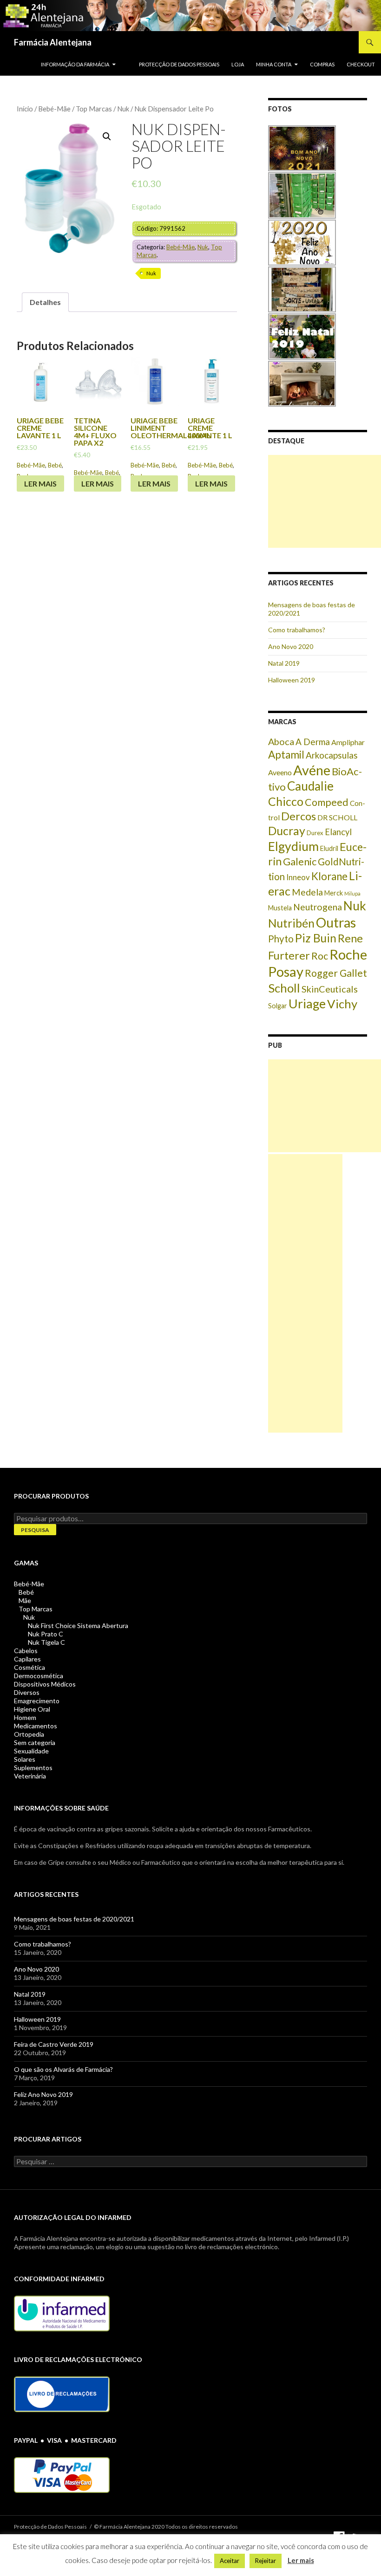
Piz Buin (316, 938)
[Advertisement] (325, 501)
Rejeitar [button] (266, 2561)
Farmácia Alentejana (53, 42)
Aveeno (280, 772)
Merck (334, 893)
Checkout (361, 64)
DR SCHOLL (337, 817)
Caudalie (310, 786)
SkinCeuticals (330, 989)
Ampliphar (348, 742)
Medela (307, 892)
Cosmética (30, 1667)
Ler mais (40, 483)
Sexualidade (31, 1751)
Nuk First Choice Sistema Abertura (78, 1625)
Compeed (327, 802)
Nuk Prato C (46, 1634)
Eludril (329, 848)
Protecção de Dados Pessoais (179, 64)
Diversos (27, 1692)
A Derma (313, 742)
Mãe (25, 1600)
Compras (322, 64)
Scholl (284, 988)
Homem (25, 1717)
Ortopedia (29, 1734)
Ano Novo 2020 (291, 646)
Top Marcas (94, 109)
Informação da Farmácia (75, 64)
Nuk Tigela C (46, 1642)
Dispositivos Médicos (45, 1684)
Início (25, 109)
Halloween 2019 (292, 680)
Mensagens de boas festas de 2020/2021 (74, 1919)
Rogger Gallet (336, 973)
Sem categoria (35, 1742)
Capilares (27, 1659)
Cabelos (26, 1651)
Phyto (281, 939)
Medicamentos (36, 1726)
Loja (238, 64)
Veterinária (30, 1776)
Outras (336, 922)
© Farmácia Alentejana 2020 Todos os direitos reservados (166, 2527)
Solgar (278, 1006)
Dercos (299, 816)
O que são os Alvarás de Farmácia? (63, 2069)
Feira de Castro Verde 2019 (54, 2044)
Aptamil (286, 755)
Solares (25, 1759)
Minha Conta (274, 64)
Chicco (286, 801)
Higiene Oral (32, 1709)
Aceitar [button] (230, 2561)
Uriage (307, 1003)
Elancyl (338, 832)
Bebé (55, 465)
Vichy (342, 1004)
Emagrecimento (37, 1701)
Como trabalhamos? (297, 630)
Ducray (287, 831)
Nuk (123, 109)
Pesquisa (35, 1530)
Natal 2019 (284, 663)
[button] (107, 136)
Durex (315, 833)
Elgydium (293, 846)
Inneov (298, 877)
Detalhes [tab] (45, 302)
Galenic (300, 861)
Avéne (312, 770)
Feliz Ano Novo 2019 (43, 2094)
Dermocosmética (39, 1676)
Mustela (280, 908)
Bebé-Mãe (54, 109)
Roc (320, 956)
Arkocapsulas (332, 755)
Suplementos (33, 1768)
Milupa (352, 893)
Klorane (329, 876)
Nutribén (291, 923)
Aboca (281, 741)
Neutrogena (318, 907)
